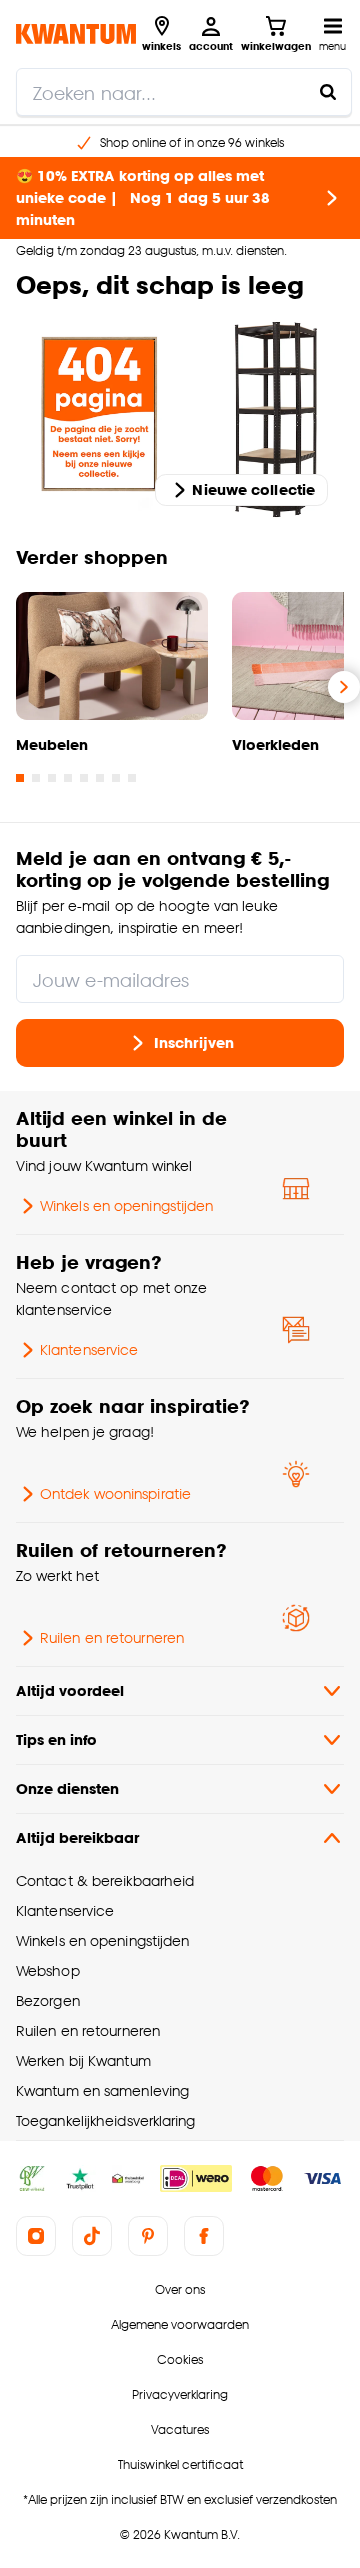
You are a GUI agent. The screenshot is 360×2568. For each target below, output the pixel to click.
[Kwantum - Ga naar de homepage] (76, 33)
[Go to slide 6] (100, 778)
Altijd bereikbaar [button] (77, 1837)
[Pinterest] (148, 2236)
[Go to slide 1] (20, 778)
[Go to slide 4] (68, 778)
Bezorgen (48, 2000)
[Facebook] (204, 2236)
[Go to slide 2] (36, 778)
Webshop (48, 1970)
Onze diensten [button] (67, 1788)
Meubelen (52, 744)
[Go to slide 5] (84, 778)
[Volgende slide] (344, 687)
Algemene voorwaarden (180, 2324)
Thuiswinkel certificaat (180, 2464)
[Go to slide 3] (52, 778)
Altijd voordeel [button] (70, 1690)
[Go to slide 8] (132, 778)
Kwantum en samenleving (102, 2090)
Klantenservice (89, 1349)
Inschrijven (194, 1042)
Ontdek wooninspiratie (115, 1493)
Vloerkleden (275, 744)
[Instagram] (36, 2236)
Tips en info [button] (56, 1739)
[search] (184, 92)
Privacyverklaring (180, 2394)
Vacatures (180, 2429)
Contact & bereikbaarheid (105, 1880)
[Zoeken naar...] (328, 92)
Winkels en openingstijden (126, 1205)
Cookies (180, 2359)
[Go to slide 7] (116, 778)
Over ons (180, 2289)
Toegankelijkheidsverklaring (106, 2120)
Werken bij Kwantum (83, 2060)
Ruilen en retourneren (112, 1637)
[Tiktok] (92, 2236)
